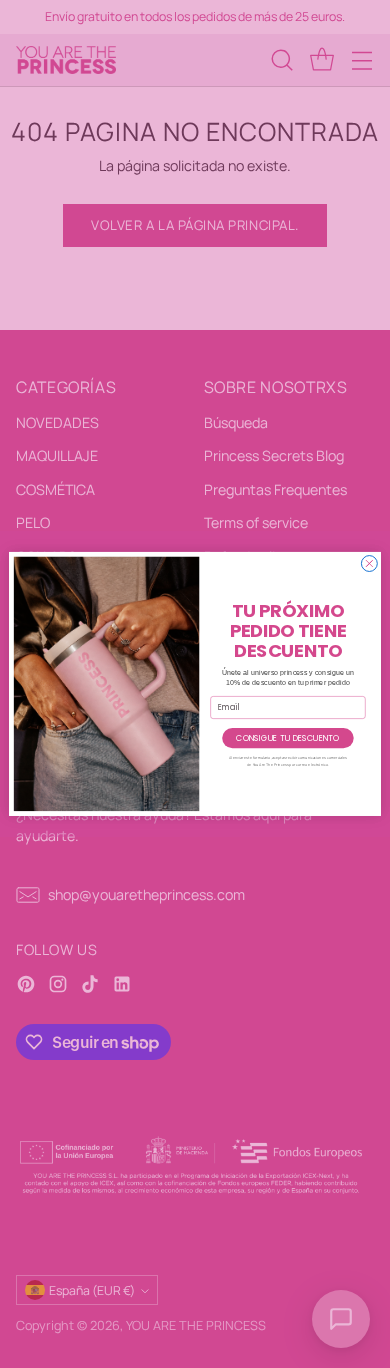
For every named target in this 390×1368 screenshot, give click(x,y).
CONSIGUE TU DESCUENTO (287, 737)
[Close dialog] (369, 564)
